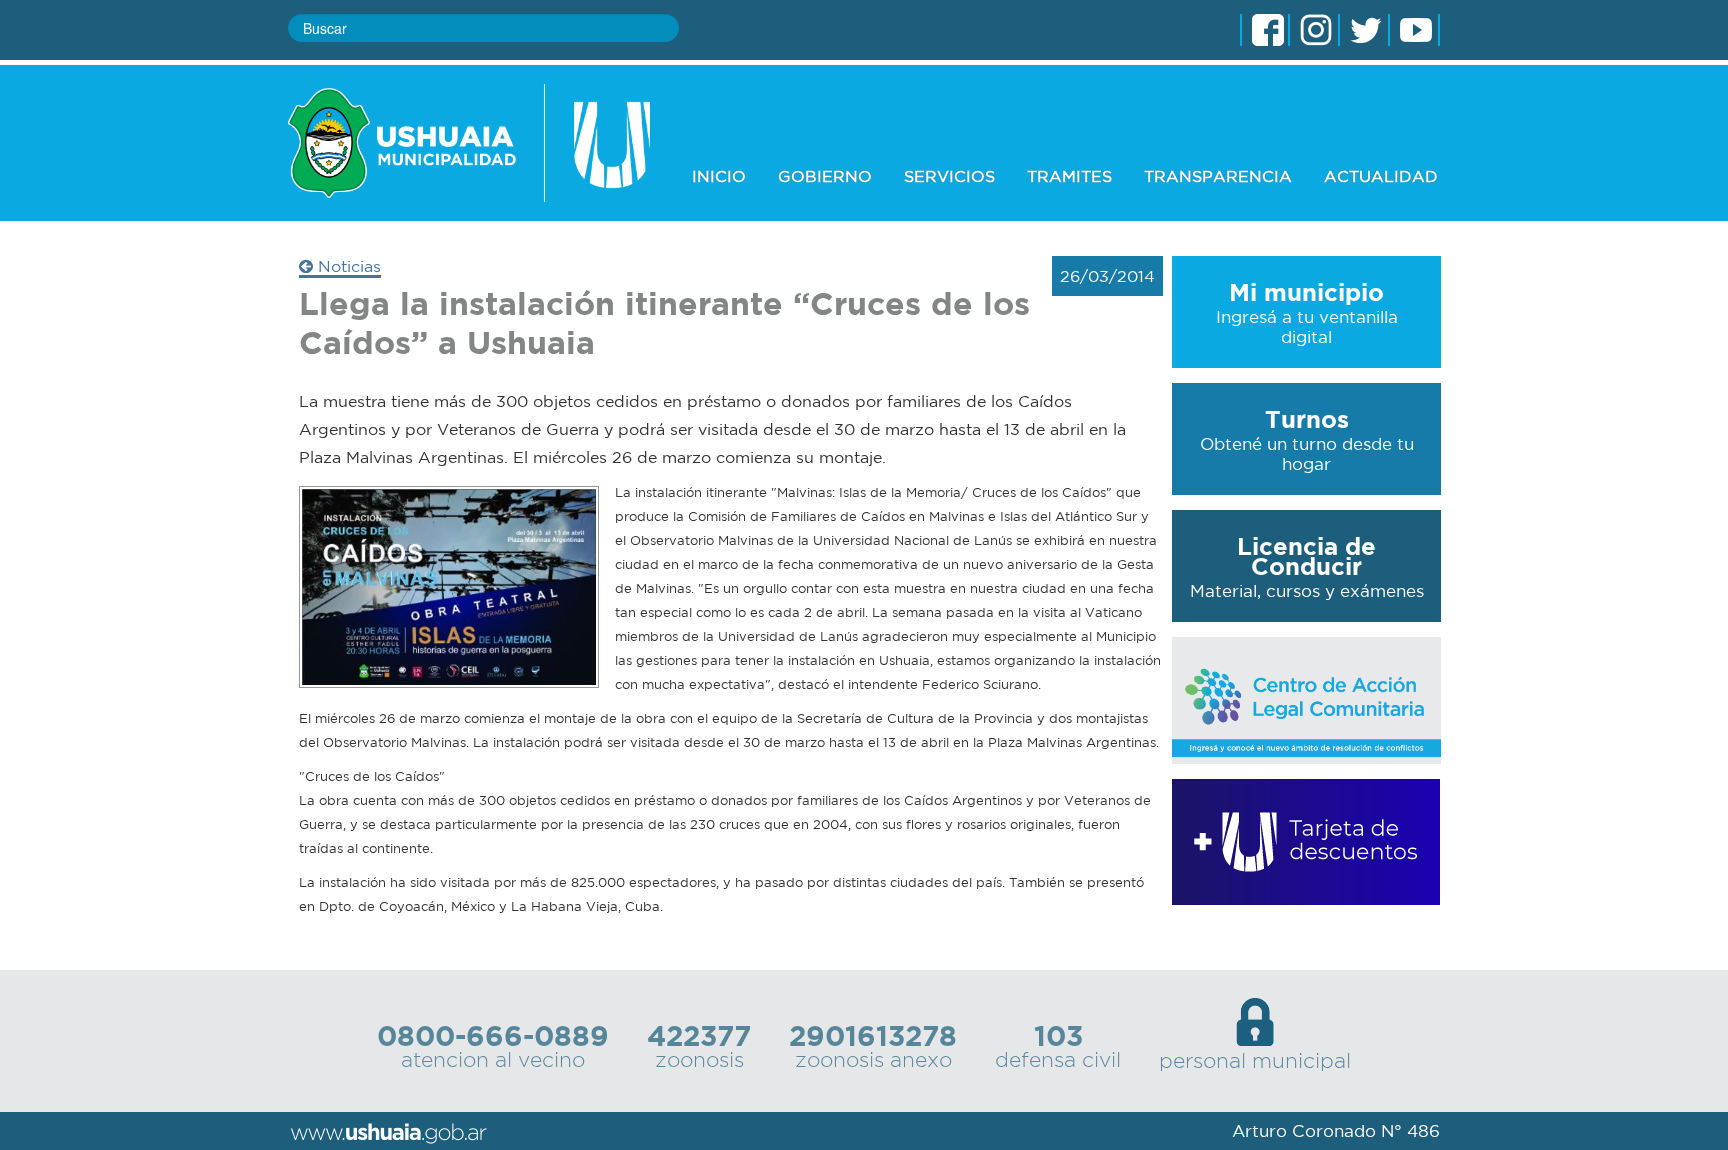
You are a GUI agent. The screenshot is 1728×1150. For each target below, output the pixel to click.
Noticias (347, 266)
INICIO (719, 176)
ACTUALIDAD (1381, 176)
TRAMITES (1069, 176)
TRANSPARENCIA (1218, 176)
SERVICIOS (949, 176)
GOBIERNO (825, 176)
